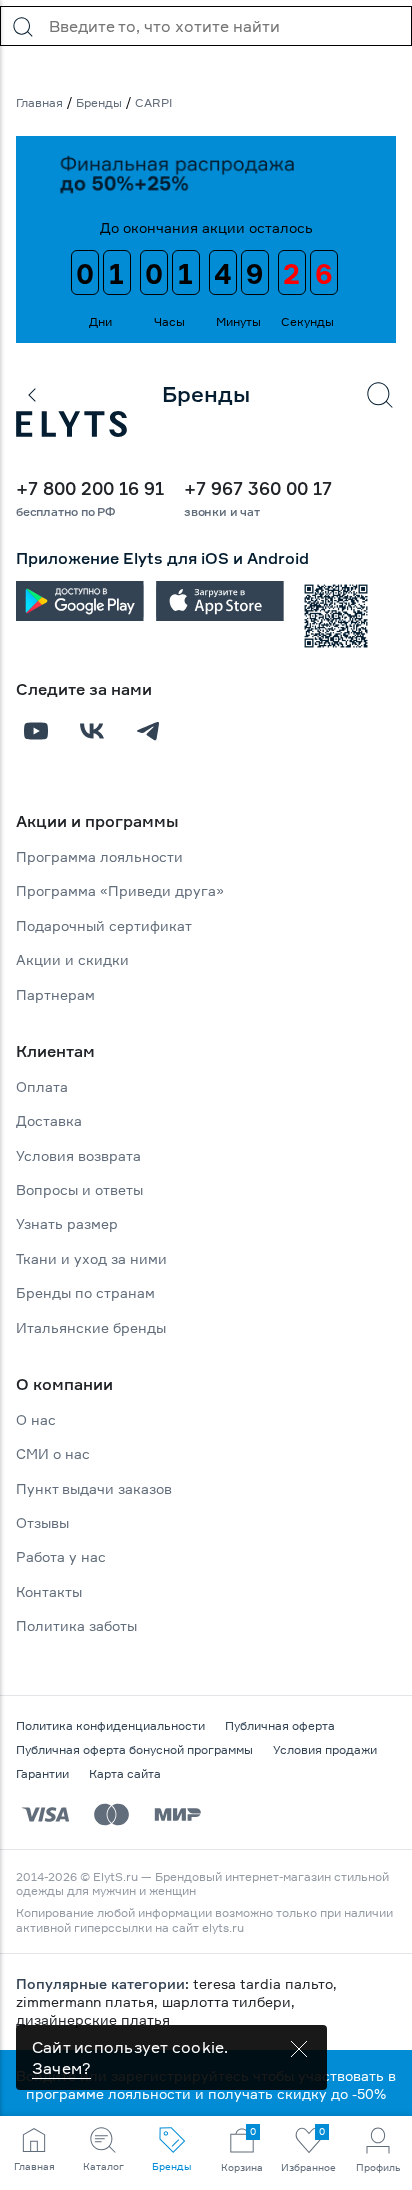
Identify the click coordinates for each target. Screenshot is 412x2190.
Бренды (99, 102)
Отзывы (42, 1522)
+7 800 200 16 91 (90, 488)
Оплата (42, 1086)
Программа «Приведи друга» (120, 890)
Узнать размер (67, 1223)
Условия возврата (78, 1155)
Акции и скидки (72, 959)
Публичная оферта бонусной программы (134, 1749)
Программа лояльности (99, 856)
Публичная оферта (280, 1725)
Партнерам (55, 994)
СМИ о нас (53, 1453)
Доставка (49, 1120)
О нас (36, 1419)
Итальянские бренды (91, 1327)
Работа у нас (61, 1556)
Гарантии (42, 1773)
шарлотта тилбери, (228, 2001)
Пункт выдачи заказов (94, 1488)
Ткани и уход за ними (91, 1258)
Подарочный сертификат (104, 925)
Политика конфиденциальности (110, 1725)
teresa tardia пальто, (265, 1983)
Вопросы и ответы (79, 1189)
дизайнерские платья (93, 2019)
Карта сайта (125, 1773)
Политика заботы (76, 1625)
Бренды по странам (85, 1292)
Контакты (49, 1591)
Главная (39, 102)
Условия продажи (325, 1749)
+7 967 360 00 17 (258, 488)
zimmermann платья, (89, 2001)
